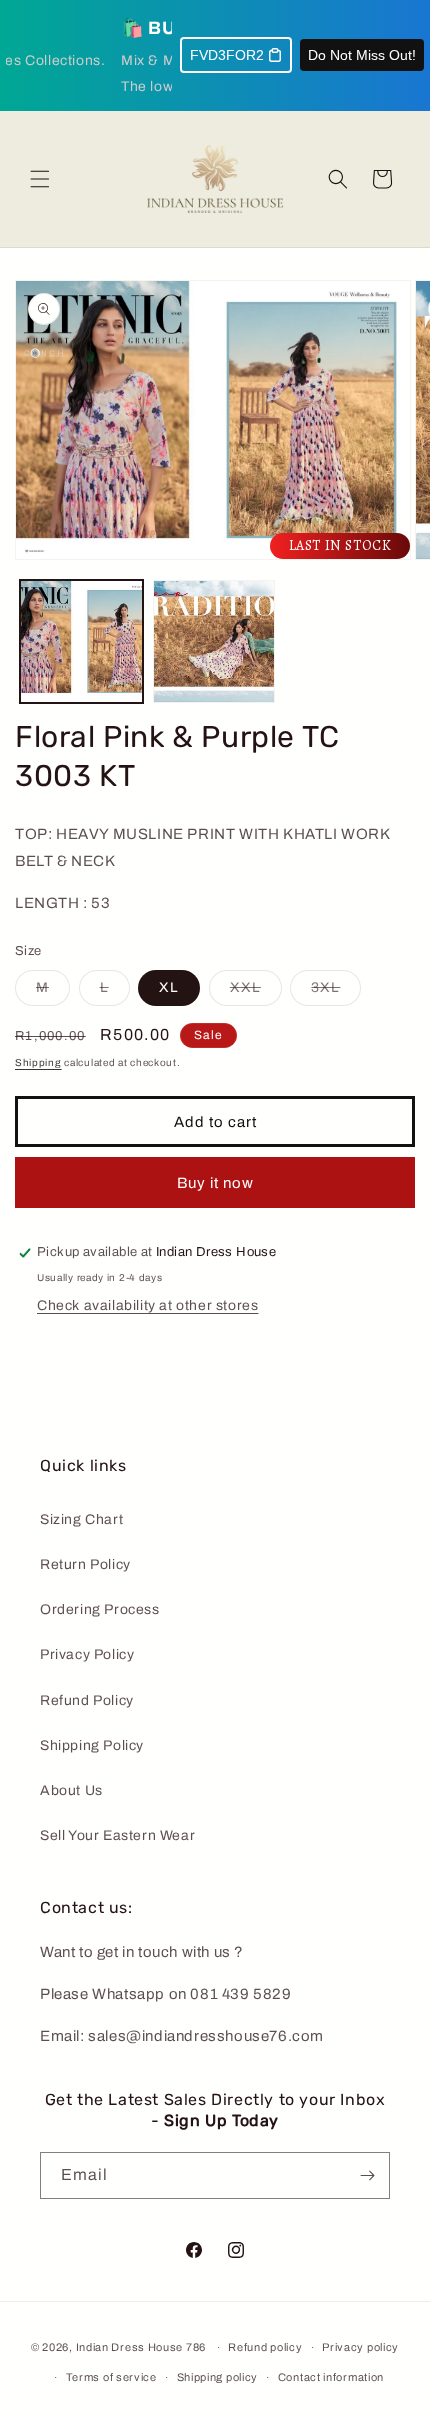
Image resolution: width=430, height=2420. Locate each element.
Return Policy (85, 1564)
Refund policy (265, 2347)
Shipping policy (218, 2377)
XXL (256, 992)
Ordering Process (100, 1609)
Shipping (38, 1062)
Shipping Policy (92, 1745)
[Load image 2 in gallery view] (214, 641)
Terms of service (111, 2377)
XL (169, 987)
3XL (336, 992)
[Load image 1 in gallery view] (81, 641)
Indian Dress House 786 (141, 2347)
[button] (40, 179)
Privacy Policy (87, 1654)
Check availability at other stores (147, 1305)
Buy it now (215, 1183)
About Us (71, 1790)
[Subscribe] (367, 2175)
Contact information (331, 2377)
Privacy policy (360, 2347)
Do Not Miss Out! (362, 55)
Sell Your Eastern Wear (117, 1835)
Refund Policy (87, 1700)
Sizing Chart (81, 1519)
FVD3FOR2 (227, 55)
